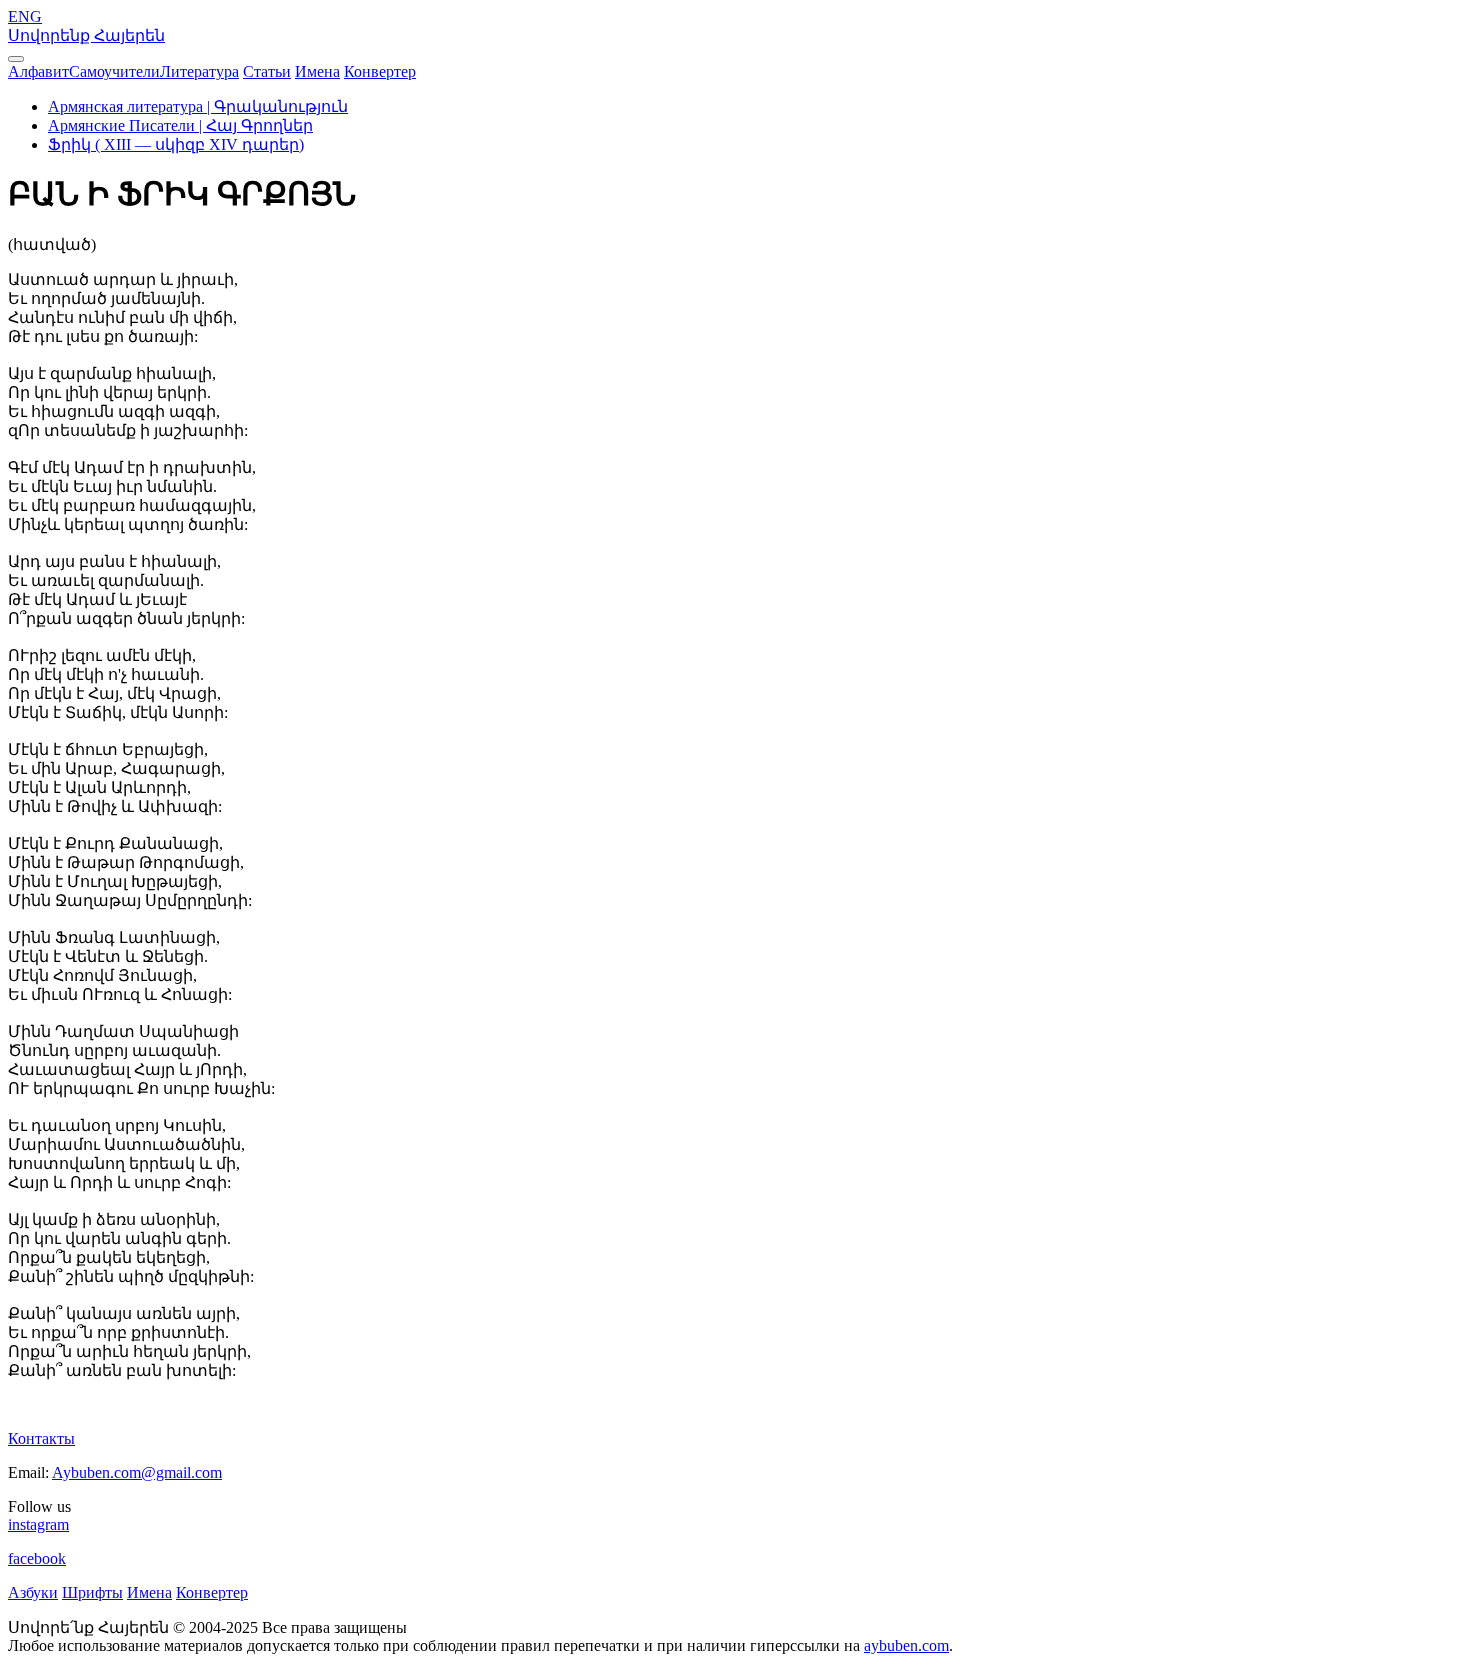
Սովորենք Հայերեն (86, 35)
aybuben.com (906, 1645)
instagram (38, 1524)
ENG (25, 16)
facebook (37, 1558)
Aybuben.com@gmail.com (137, 1472)
